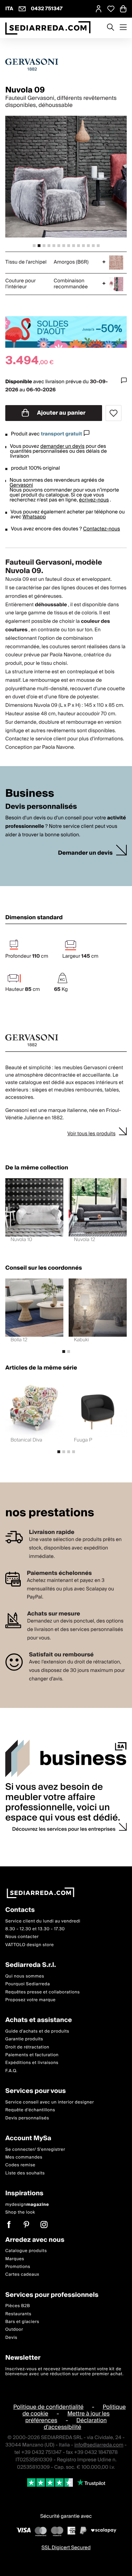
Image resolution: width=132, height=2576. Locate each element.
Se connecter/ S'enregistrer (35, 2150)
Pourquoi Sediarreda (28, 1984)
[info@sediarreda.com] (22, 9)
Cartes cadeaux (22, 2274)
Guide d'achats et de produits (37, 2031)
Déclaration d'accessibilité (75, 2424)
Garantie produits (24, 2039)
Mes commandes (24, 2157)
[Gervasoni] (66, 65)
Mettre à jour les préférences (68, 2417)
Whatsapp (34, 517)
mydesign (27, 2205)
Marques (15, 2259)
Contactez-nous (102, 529)
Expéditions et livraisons (32, 2063)
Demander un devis (85, 853)
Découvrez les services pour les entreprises (64, 1829)
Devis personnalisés (27, 2118)
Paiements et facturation (32, 2055)
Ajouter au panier (61, 413)
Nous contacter (22, 1937)
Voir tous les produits (91, 1134)
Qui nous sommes (25, 1976)
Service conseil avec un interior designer (50, 2102)
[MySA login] (99, 9)
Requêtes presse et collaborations (43, 1992)
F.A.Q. (11, 2071)
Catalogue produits (26, 2251)
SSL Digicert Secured (66, 2548)
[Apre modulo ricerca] (111, 28)
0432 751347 (47, 9)
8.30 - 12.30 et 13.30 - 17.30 (35, 1929)
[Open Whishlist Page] (111, 9)
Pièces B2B (18, 2306)
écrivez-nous (94, 500)
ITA (9, 9)
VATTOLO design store (30, 1945)
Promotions (18, 2267)
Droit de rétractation (27, 2047)
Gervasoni (21, 485)
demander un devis (63, 446)
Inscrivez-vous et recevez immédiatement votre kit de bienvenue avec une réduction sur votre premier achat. (64, 2372)
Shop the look (20, 2212)
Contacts (20, 1910)
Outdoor (14, 2330)
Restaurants (18, 2314)
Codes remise (20, 2165)
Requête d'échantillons (30, 2110)
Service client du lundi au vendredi (43, 1921)
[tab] (34, 246)
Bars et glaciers (22, 2322)
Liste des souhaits (25, 2173)
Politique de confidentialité (49, 2407)
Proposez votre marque (30, 2000)
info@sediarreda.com (99, 2445)
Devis (11, 2338)
